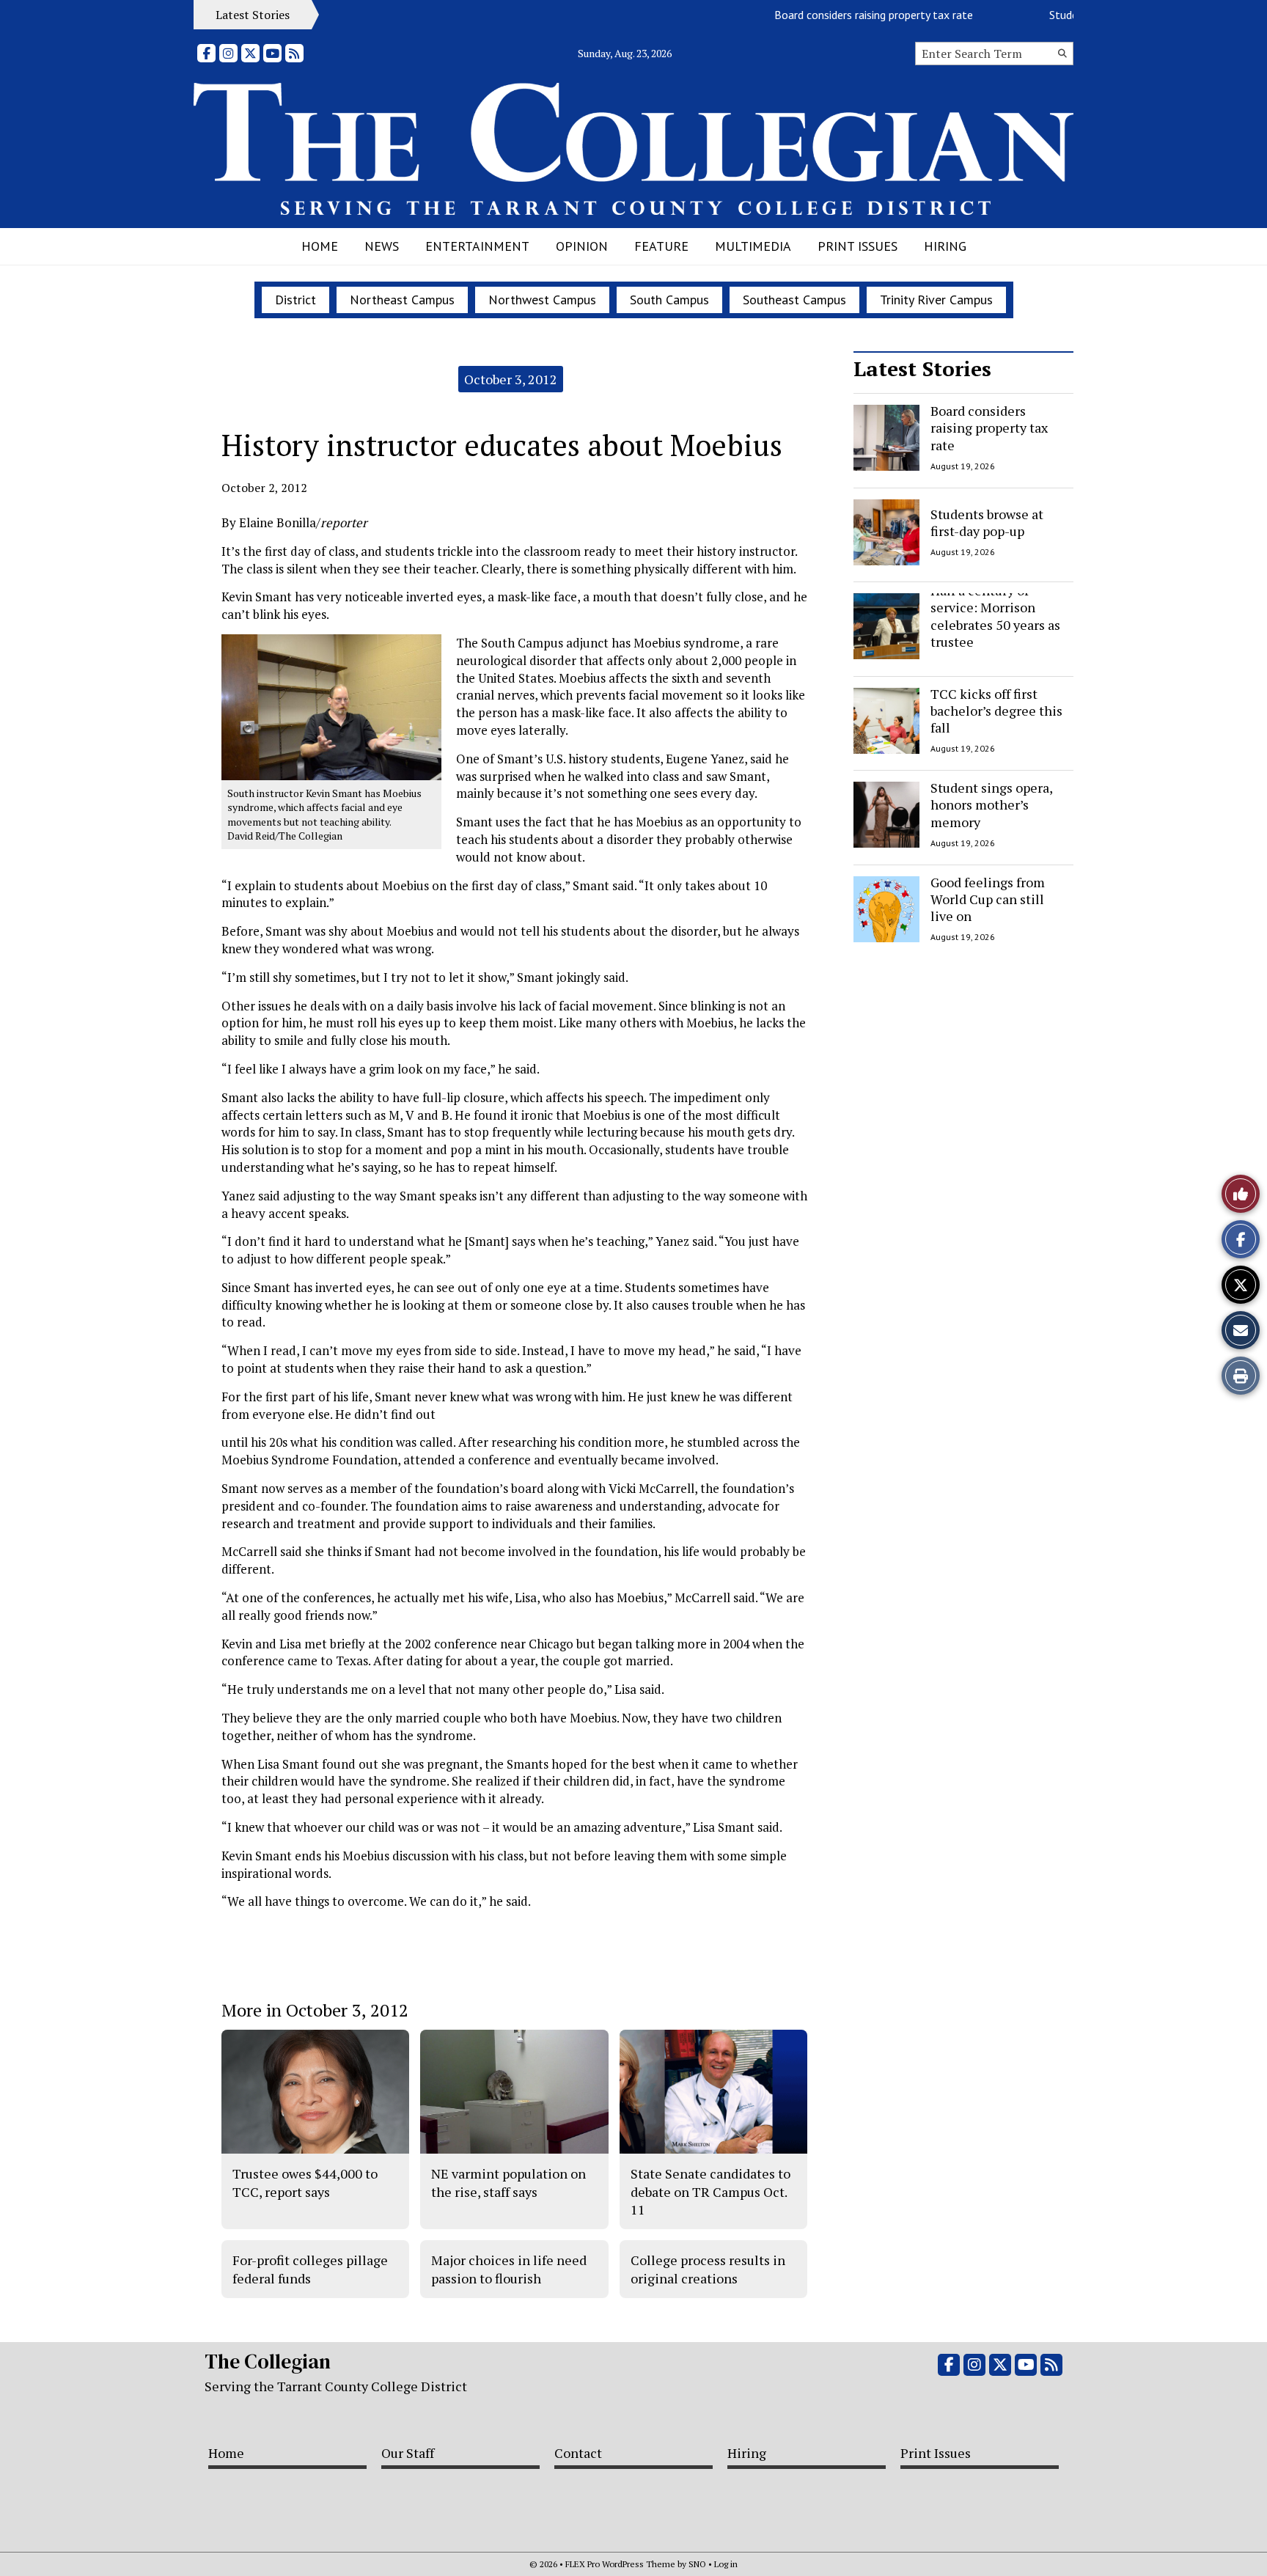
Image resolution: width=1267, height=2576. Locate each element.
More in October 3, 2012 (315, 2010)
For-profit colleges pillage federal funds (310, 2269)
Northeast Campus (402, 300)
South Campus (669, 300)
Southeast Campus (794, 300)
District (295, 300)
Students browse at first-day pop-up (987, 522)
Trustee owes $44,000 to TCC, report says (305, 2182)
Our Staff (408, 2453)
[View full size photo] (331, 706)
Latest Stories (922, 368)
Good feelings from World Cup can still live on (988, 899)
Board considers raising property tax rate (837, 15)
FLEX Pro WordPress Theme (620, 2564)
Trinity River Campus (936, 300)
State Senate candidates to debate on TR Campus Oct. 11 (710, 2191)
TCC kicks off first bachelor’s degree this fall (996, 711)
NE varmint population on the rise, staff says (508, 2182)
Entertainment (477, 246)
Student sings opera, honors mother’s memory (991, 805)
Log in (726, 2564)
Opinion (582, 246)
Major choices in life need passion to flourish (509, 2269)
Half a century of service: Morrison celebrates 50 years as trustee (995, 616)
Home (320, 246)
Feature (661, 246)
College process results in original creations (708, 2269)
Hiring (945, 246)
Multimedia (753, 246)
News (382, 246)
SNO (697, 2564)
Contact (578, 2453)
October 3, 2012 (511, 379)
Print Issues (857, 246)
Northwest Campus (542, 300)
